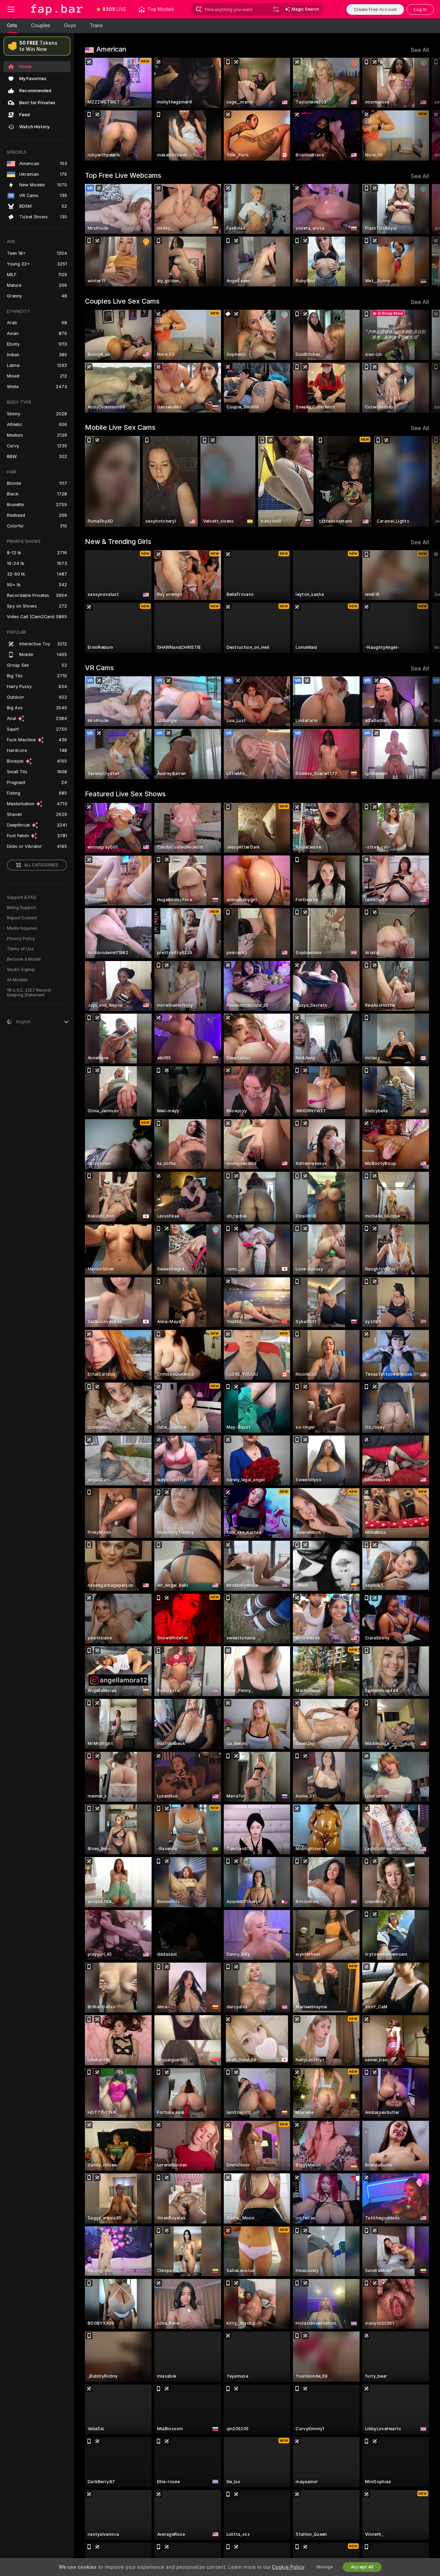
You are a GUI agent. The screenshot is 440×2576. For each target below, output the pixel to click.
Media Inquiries (22, 928)
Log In (420, 9)
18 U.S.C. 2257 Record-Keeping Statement (30, 993)
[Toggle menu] (11, 9)
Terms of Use (20, 949)
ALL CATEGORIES (41, 865)
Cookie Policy (288, 2567)
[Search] (276, 9)
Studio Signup (21, 970)
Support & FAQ (21, 897)
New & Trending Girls (118, 542)
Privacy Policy (21, 939)
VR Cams (99, 668)
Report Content (22, 918)
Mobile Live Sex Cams (120, 427)
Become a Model (24, 959)
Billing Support (21, 908)
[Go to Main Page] (56, 9)
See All (420, 50)
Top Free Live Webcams (123, 175)
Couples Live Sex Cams (122, 301)
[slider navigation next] (423, 109)
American (111, 49)
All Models (17, 980)
